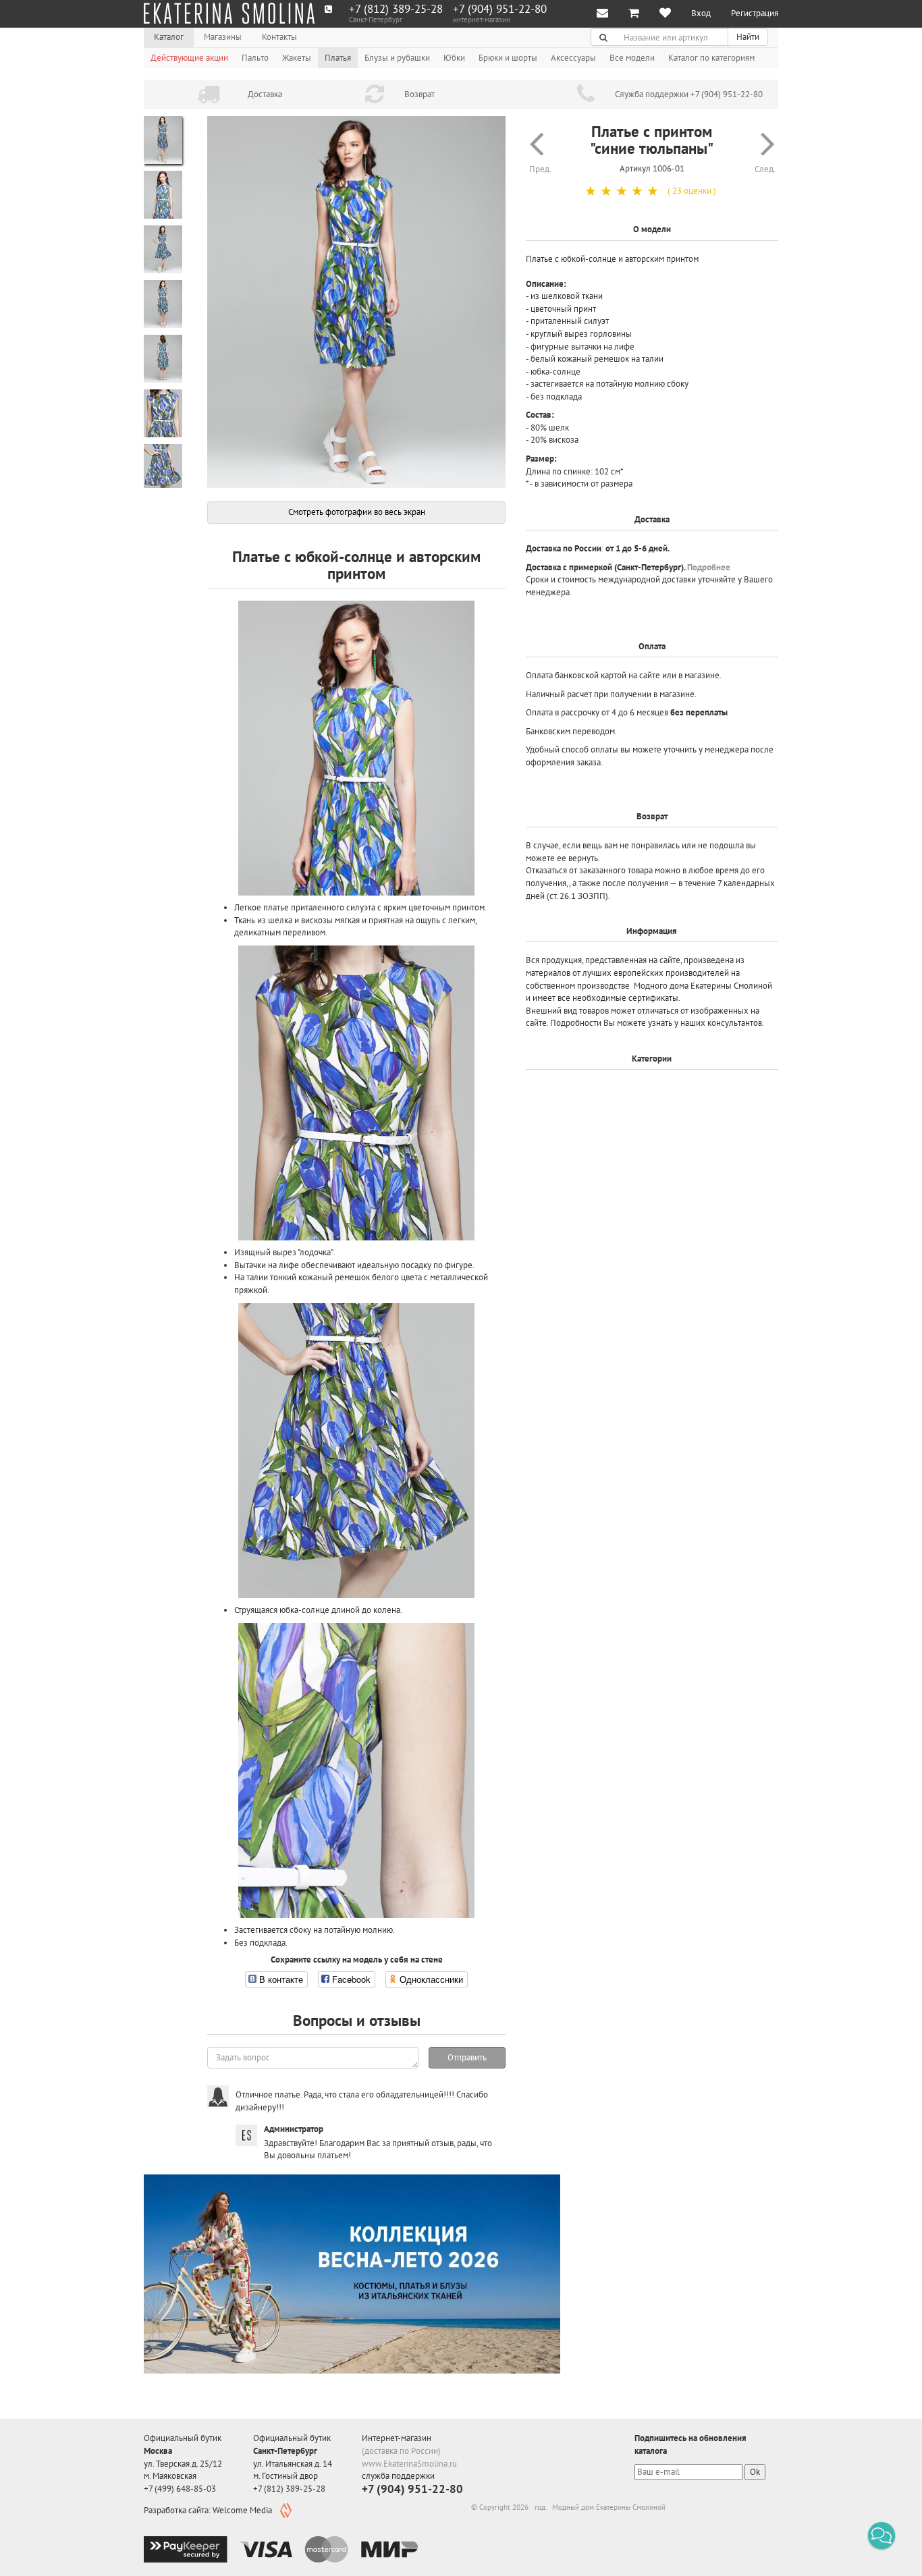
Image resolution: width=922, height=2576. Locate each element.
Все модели (632, 58)
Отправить (467, 2057)
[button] (882, 2536)
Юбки (454, 58)
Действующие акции (189, 58)
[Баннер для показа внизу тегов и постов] (352, 2274)
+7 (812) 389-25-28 (396, 9)
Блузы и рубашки (397, 58)
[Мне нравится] (665, 14)
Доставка (265, 94)
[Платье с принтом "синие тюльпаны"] (356, 302)
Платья (338, 58)
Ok (755, 2472)
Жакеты (297, 58)
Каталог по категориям (711, 58)
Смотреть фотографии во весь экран (357, 512)
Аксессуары (573, 58)
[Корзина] (634, 14)
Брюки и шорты (508, 58)
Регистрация (755, 13)
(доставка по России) (401, 2451)
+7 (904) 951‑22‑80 (500, 9)
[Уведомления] (602, 14)
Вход (701, 13)
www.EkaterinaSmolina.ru (409, 2464)
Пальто (255, 58)
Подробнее (709, 567)
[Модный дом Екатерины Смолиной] (229, 13)
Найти (748, 37)
